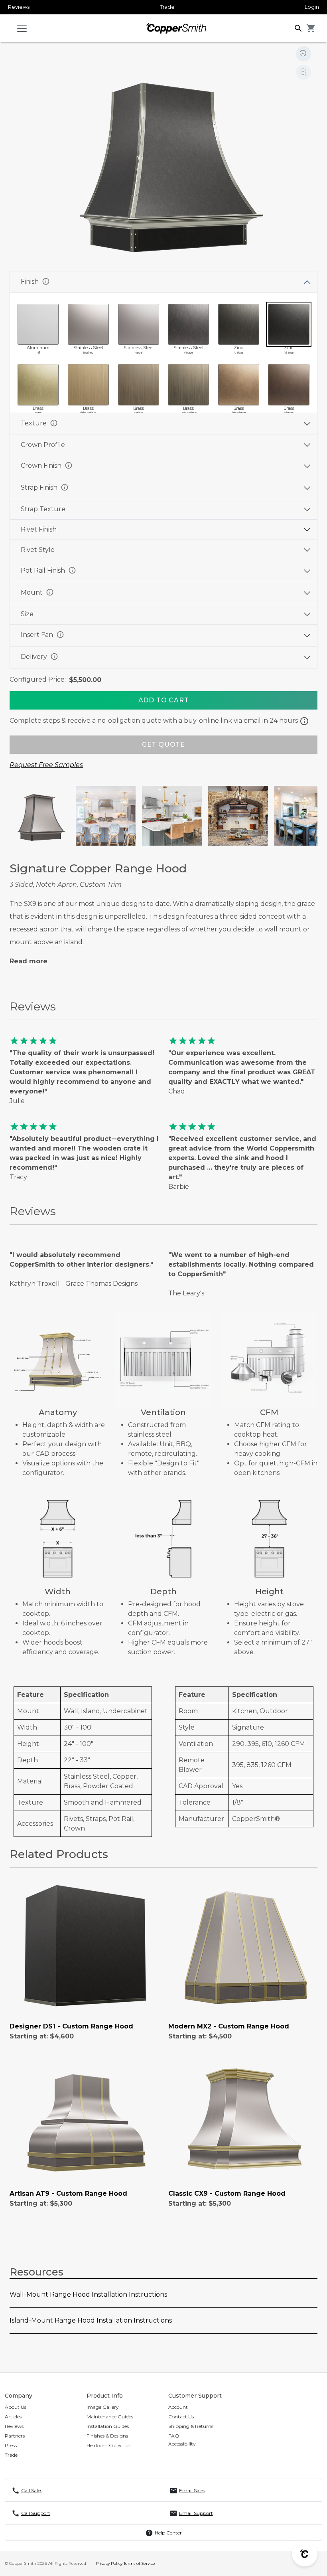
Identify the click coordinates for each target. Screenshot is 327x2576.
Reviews (19, 7)
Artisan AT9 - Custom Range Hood (68, 2193)
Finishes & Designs (107, 2436)
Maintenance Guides (110, 2417)
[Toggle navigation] (22, 28)
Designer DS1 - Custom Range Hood (71, 2026)
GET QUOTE (163, 744)
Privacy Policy (109, 2563)
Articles (13, 2417)
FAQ (174, 2436)
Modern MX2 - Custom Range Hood (229, 2026)
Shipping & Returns (191, 2426)
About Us (16, 2407)
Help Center (168, 2533)
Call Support (36, 2513)
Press (11, 2445)
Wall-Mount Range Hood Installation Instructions (88, 2294)
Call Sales (32, 2490)
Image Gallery (103, 2407)
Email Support (196, 2513)
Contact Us (181, 2417)
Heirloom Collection (109, 2445)
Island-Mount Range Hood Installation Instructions (91, 2320)
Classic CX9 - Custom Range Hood (227, 2193)
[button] (298, 28)
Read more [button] (29, 961)
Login (312, 7)
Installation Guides (108, 2426)
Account (178, 2407)
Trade (167, 7)
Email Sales (192, 2490)
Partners (15, 2436)
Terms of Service (139, 2563)
